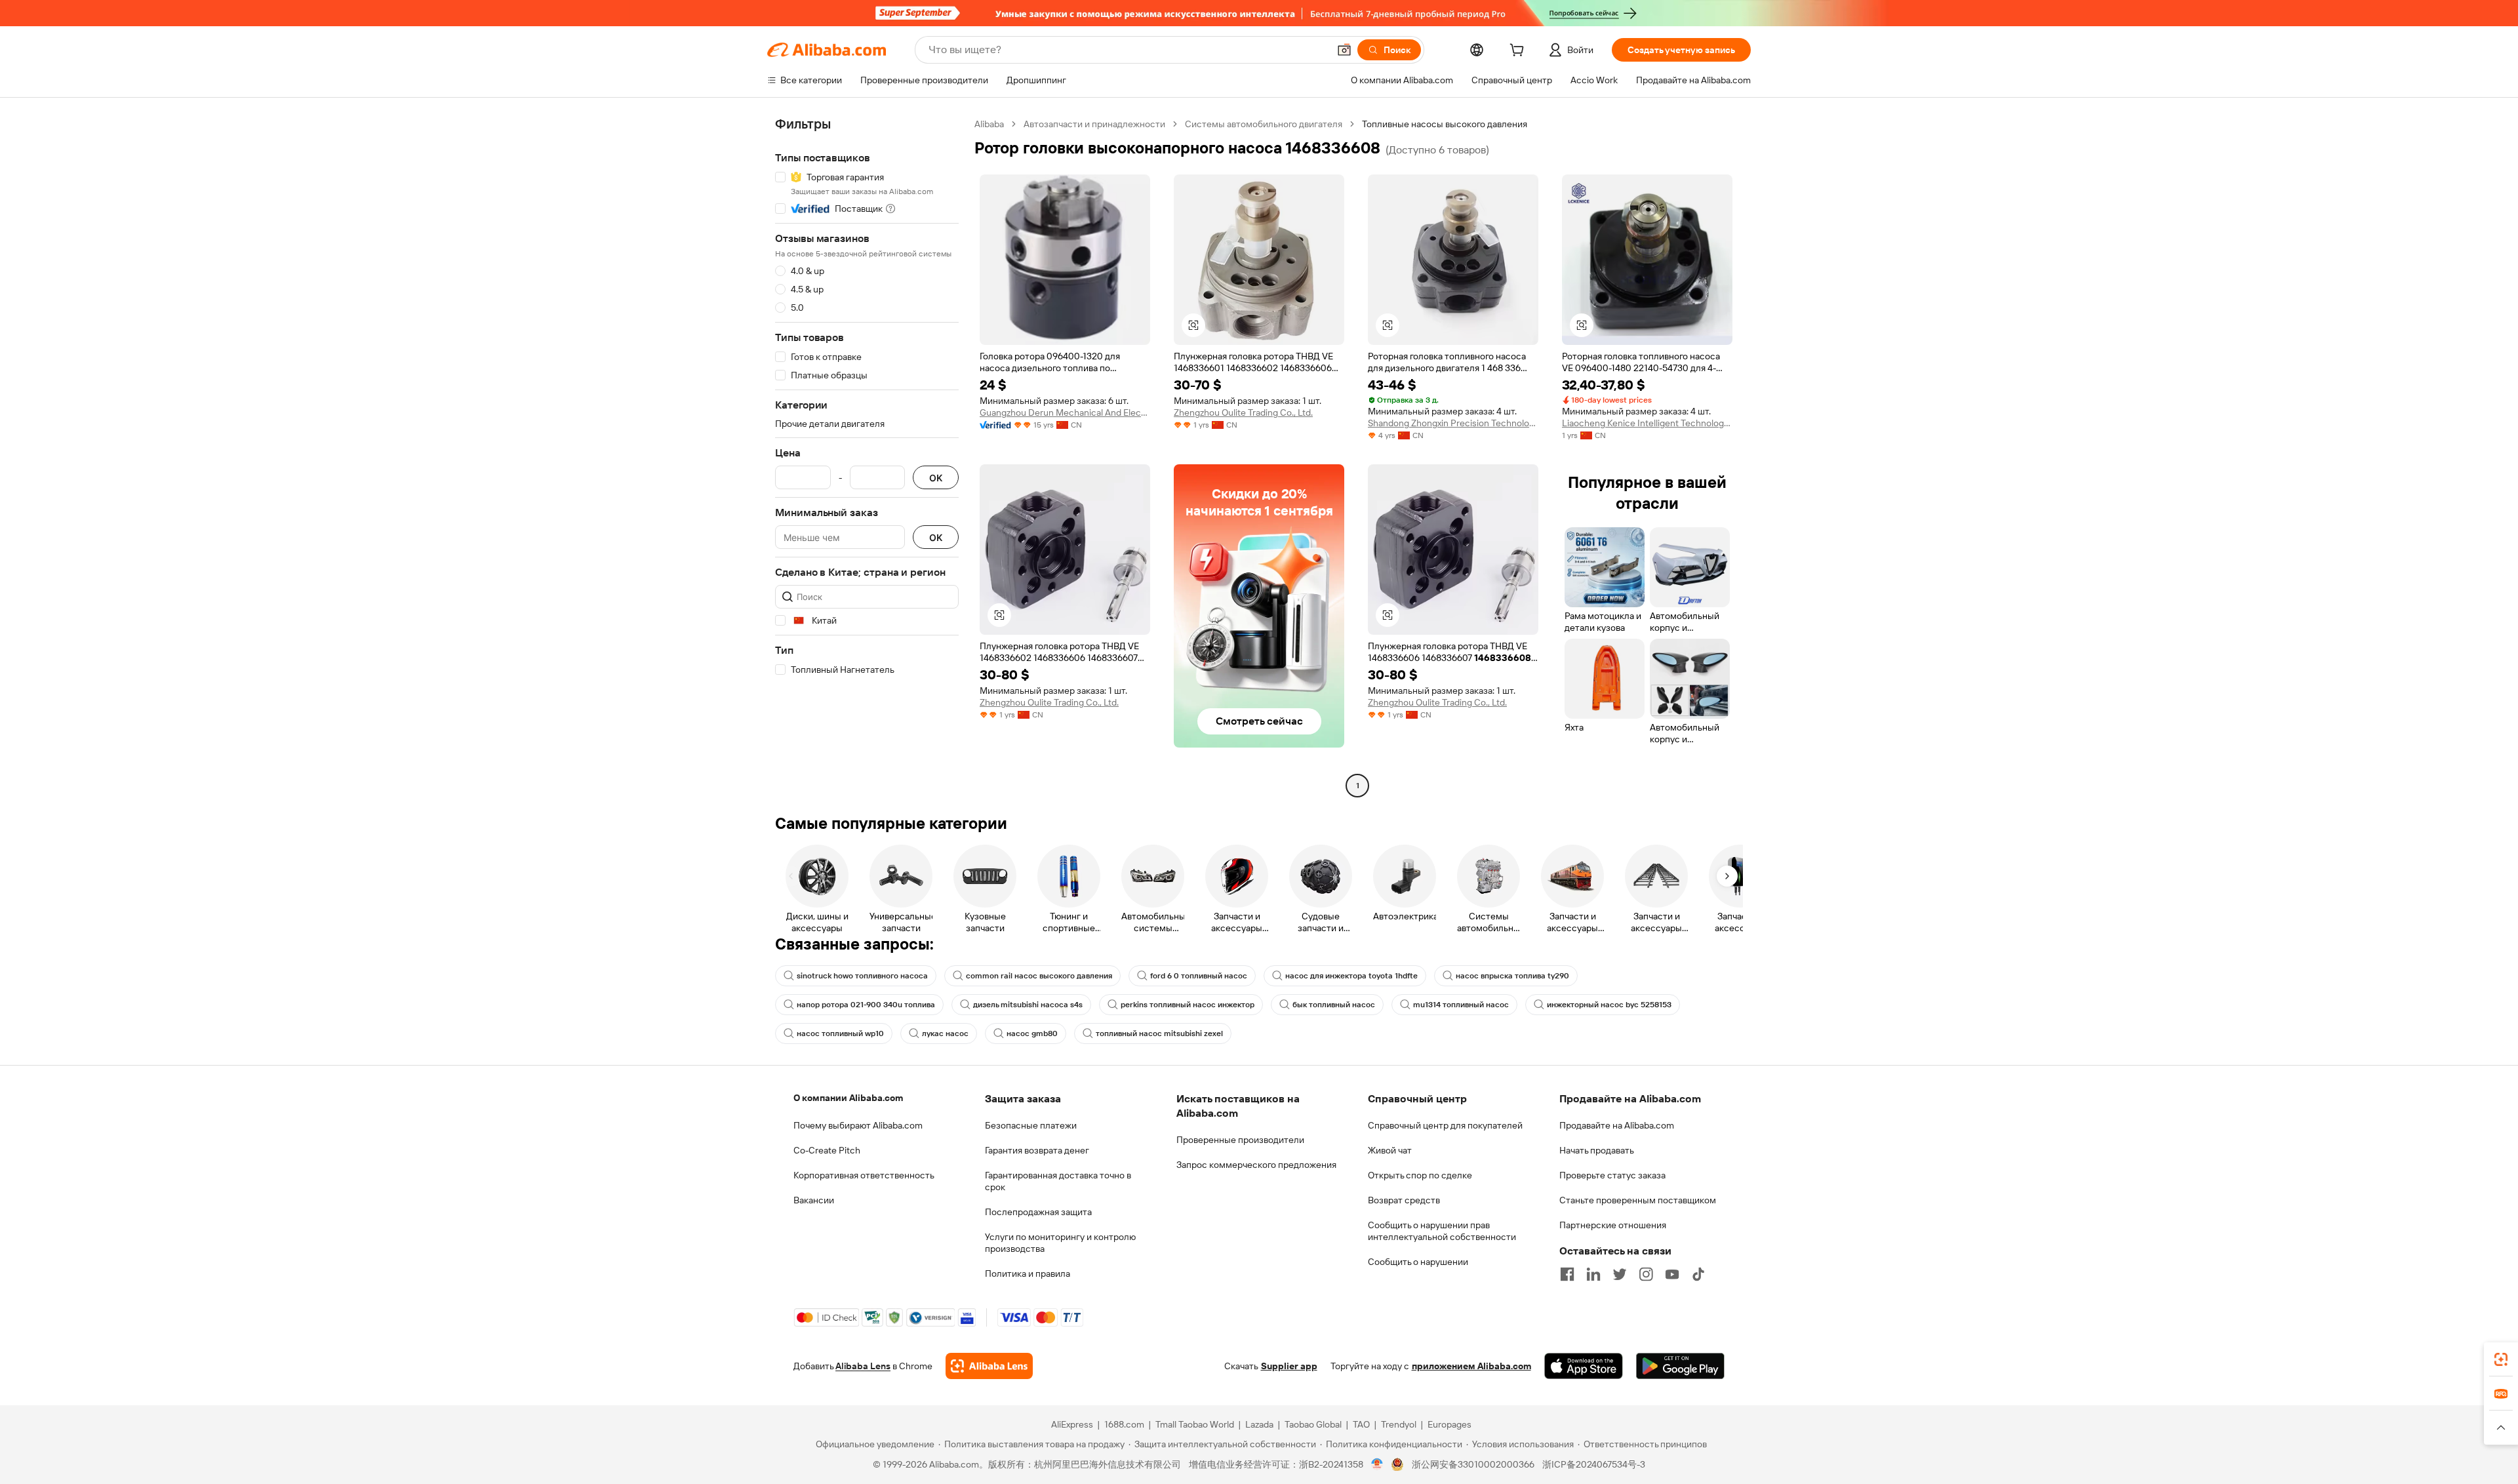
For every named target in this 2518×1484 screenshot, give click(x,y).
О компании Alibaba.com (848, 1098)
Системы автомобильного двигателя (1264, 124)
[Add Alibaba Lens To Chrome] (989, 1366)
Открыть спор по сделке (1420, 1175)
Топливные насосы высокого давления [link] (1445, 124)
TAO (1361, 1424)
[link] (2501, 1359)
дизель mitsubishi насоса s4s (1028, 1005)
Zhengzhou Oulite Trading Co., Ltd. (1243, 412)
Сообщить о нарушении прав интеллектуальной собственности (1442, 1231)
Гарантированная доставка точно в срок (1058, 1181)
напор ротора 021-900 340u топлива (866, 1005)
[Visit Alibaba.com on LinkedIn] (1593, 1274)
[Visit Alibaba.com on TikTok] (1698, 1274)
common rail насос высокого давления (1039, 976)
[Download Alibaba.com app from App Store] (1584, 1366)
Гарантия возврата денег (1037, 1150)
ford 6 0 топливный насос (1199, 976)
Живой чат (1390, 1150)
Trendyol (1399, 1424)
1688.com (1124, 1424)
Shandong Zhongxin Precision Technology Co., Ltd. (1453, 423)
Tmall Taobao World (1195, 1424)
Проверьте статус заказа (1612, 1175)
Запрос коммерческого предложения (1256, 1165)
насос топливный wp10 (840, 1033)
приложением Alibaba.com (1471, 1366)
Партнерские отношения (1613, 1225)
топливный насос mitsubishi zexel (1159, 1033)
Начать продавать (1597, 1150)
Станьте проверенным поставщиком (1638, 1200)
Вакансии (814, 1200)
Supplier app (1289, 1366)
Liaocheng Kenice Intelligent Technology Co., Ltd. (1647, 423)
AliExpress (1072, 1424)
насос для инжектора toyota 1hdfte (1351, 976)
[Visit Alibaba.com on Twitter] (1620, 1274)
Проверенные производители (1240, 1140)
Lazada (1259, 1424)
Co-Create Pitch (827, 1150)
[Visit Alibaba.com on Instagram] (1646, 1274)
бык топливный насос (1334, 1005)
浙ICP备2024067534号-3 (1594, 1464)
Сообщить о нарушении (1418, 1262)
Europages (1449, 1424)
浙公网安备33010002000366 (1473, 1464)
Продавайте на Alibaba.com (1617, 1125)
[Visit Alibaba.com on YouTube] (1672, 1274)
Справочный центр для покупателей (1445, 1125)
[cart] (1519, 52)
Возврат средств (1404, 1200)
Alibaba (989, 124)
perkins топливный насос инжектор (1188, 1005)
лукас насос (945, 1033)
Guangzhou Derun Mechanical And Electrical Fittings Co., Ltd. (1065, 412)
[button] (1344, 50)
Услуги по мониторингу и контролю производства (1060, 1243)
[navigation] (867, 456)
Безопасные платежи (1031, 1125)
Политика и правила (1028, 1273)
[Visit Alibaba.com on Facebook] (1567, 1274)
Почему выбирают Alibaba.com (858, 1125)
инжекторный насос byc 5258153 (1609, 1005)
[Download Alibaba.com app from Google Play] (1680, 1366)
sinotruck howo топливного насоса (862, 976)
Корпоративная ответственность (864, 1175)
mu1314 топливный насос (1461, 1005)
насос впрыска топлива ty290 (1512, 976)
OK (936, 478)
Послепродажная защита (1038, 1212)
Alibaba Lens (863, 1366)
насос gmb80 (1032, 1033)
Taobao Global (1313, 1424)
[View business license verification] (1377, 1464)
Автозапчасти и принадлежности (1094, 124)
